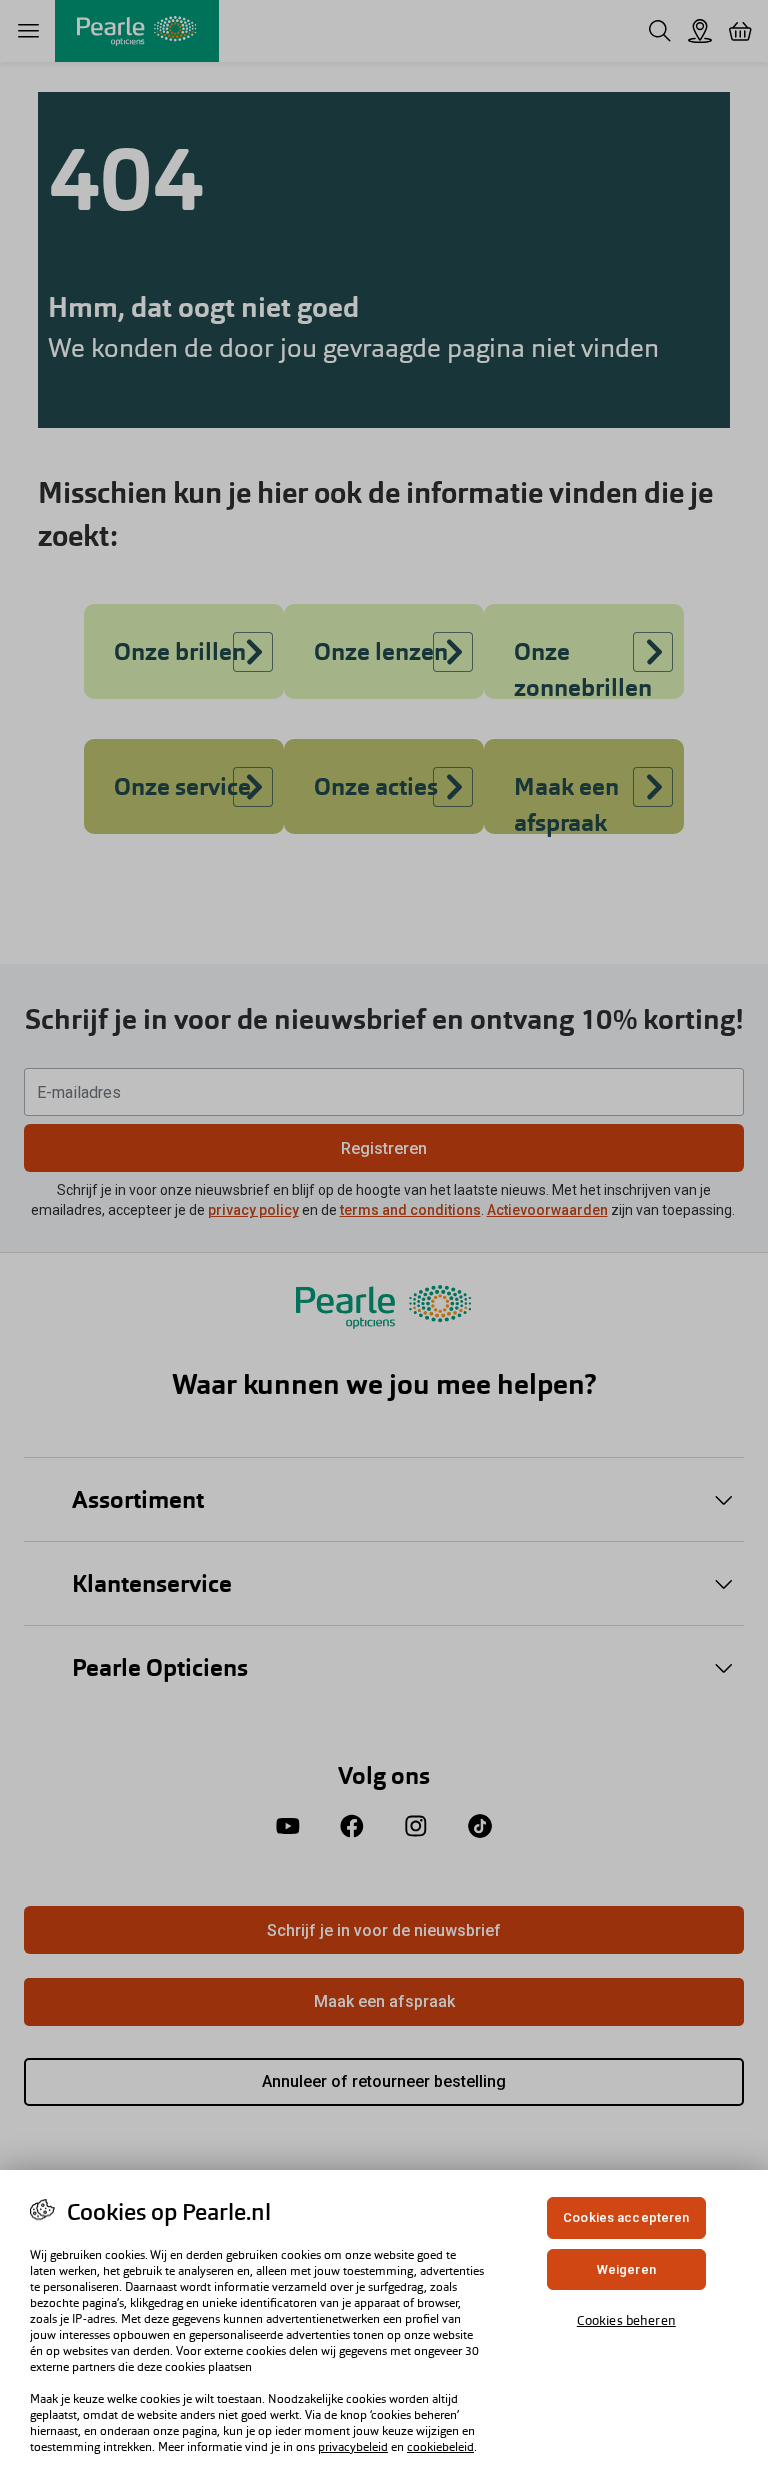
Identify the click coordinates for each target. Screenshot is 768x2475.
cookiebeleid (440, 2447)
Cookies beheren (626, 2320)
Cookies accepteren (626, 2217)
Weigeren (626, 2269)
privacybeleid (353, 2447)
